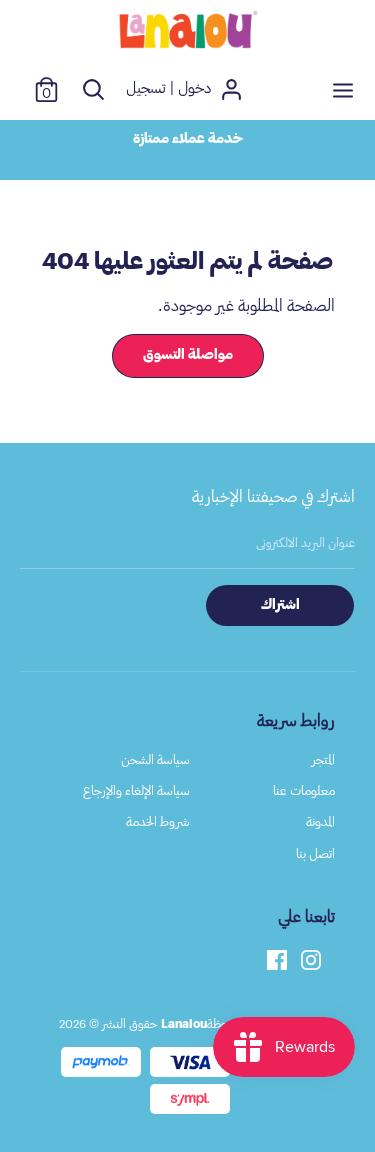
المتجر (323, 759)
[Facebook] (277, 958)
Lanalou (184, 1024)
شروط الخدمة (158, 821)
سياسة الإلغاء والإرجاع (136, 790)
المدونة (320, 821)
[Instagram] (311, 958)
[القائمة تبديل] (343, 89)
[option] (187, 139)
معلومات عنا (304, 790)
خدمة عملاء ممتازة (188, 139)
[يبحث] (93, 89)
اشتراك (280, 605)
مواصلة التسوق (188, 355)
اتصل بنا (315, 853)
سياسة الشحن (155, 759)
